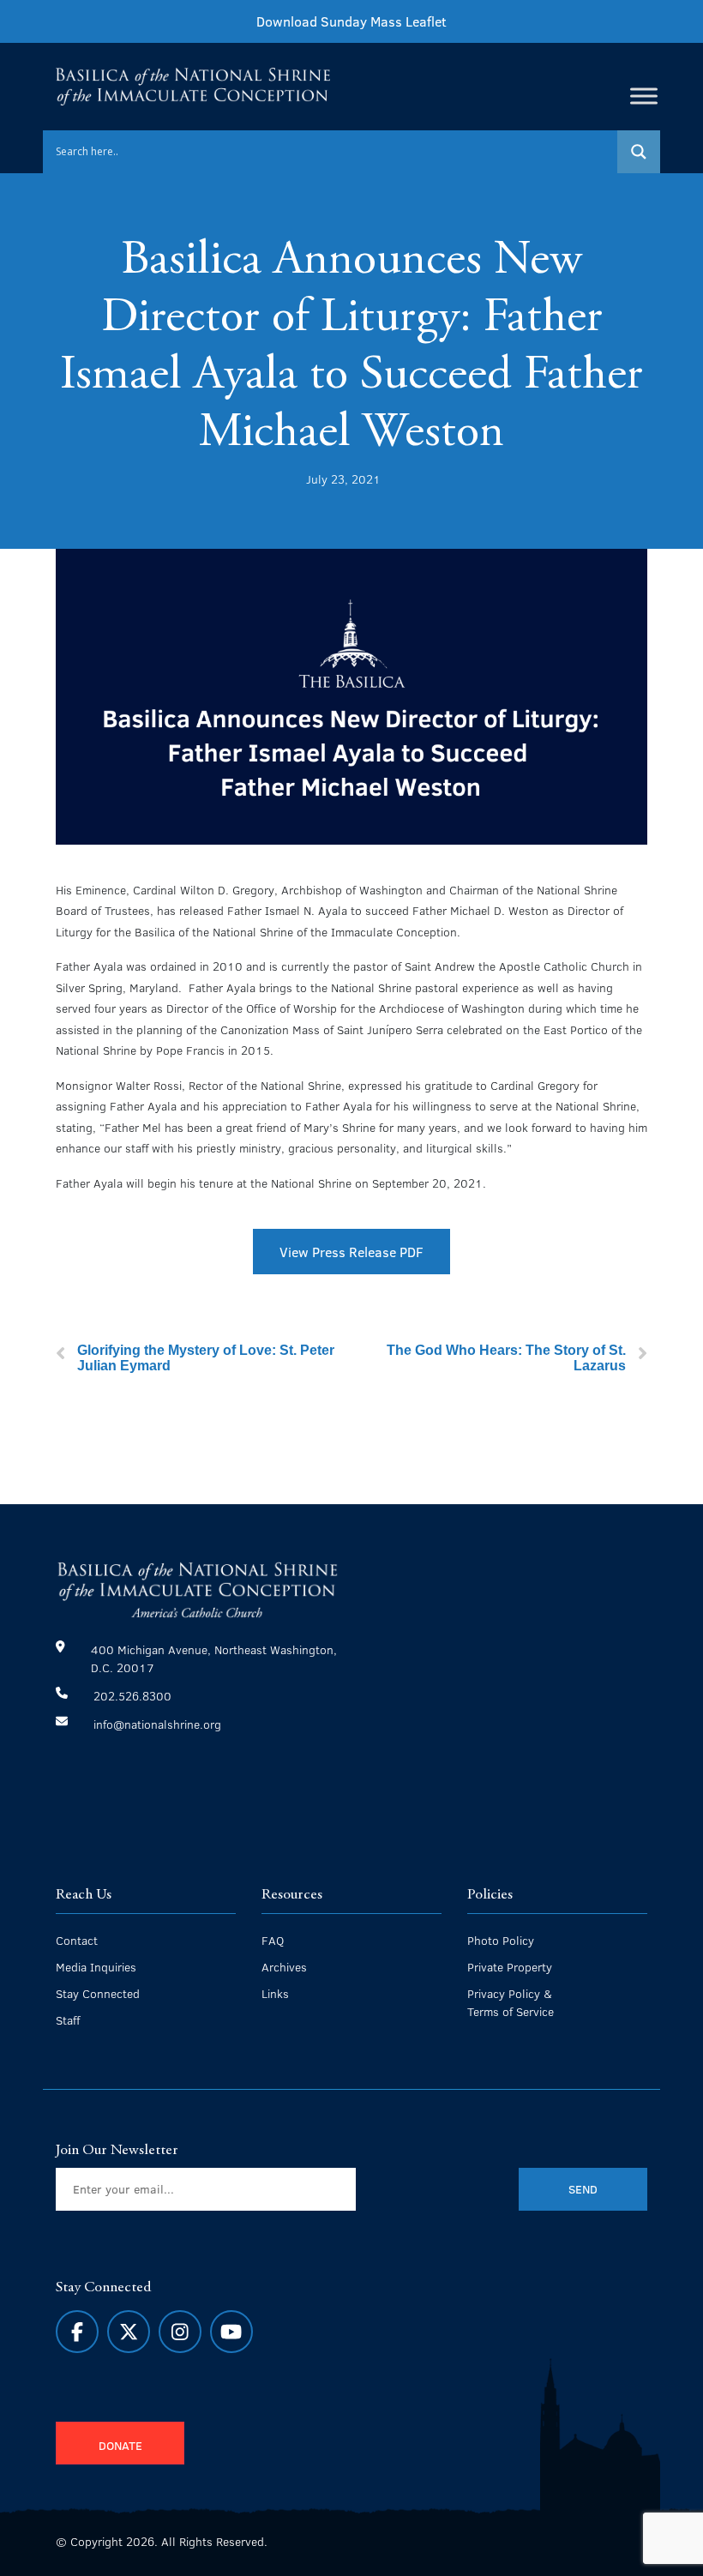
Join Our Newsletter (117, 2151)
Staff (68, 2020)
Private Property (510, 1967)
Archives (284, 1967)
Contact (77, 1940)
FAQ (273, 1940)
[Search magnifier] (639, 152)
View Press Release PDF (351, 1252)
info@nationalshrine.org (157, 1724)
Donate (120, 2445)
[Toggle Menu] (644, 96)
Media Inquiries (96, 1967)
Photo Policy (501, 1940)
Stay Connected (98, 1993)
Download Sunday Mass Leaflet (351, 21)
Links (275, 1993)
